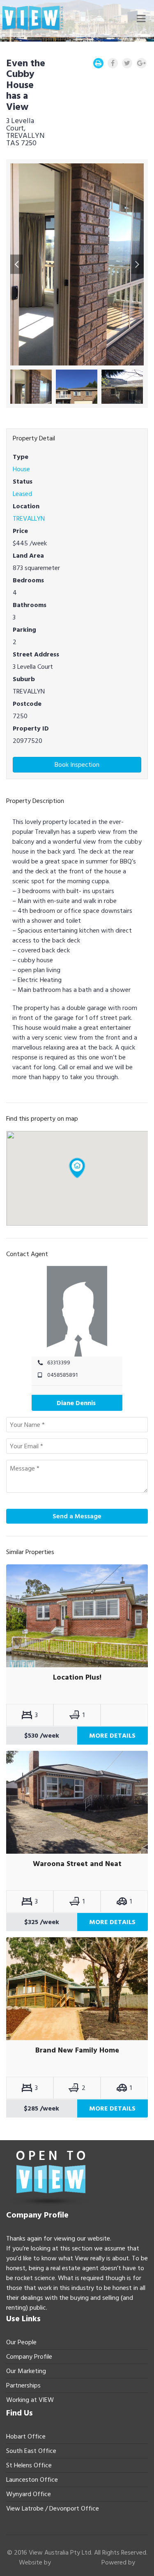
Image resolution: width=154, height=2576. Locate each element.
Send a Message (77, 1516)
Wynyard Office (29, 2494)
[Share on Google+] (141, 63)
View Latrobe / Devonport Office (53, 2509)
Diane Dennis (76, 1403)
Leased (22, 494)
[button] (17, 264)
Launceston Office (32, 2480)
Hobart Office (26, 2436)
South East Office (31, 2451)
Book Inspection (77, 765)
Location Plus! (77, 1678)
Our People (21, 2342)
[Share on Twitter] (127, 63)
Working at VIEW (30, 2400)
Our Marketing (26, 2371)
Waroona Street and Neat (77, 1864)
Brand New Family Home (77, 2050)
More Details (112, 1736)
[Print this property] (98, 63)
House (21, 469)
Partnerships (23, 2385)
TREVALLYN (29, 519)
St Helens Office (29, 2465)
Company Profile (29, 2357)
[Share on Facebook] (113, 63)
